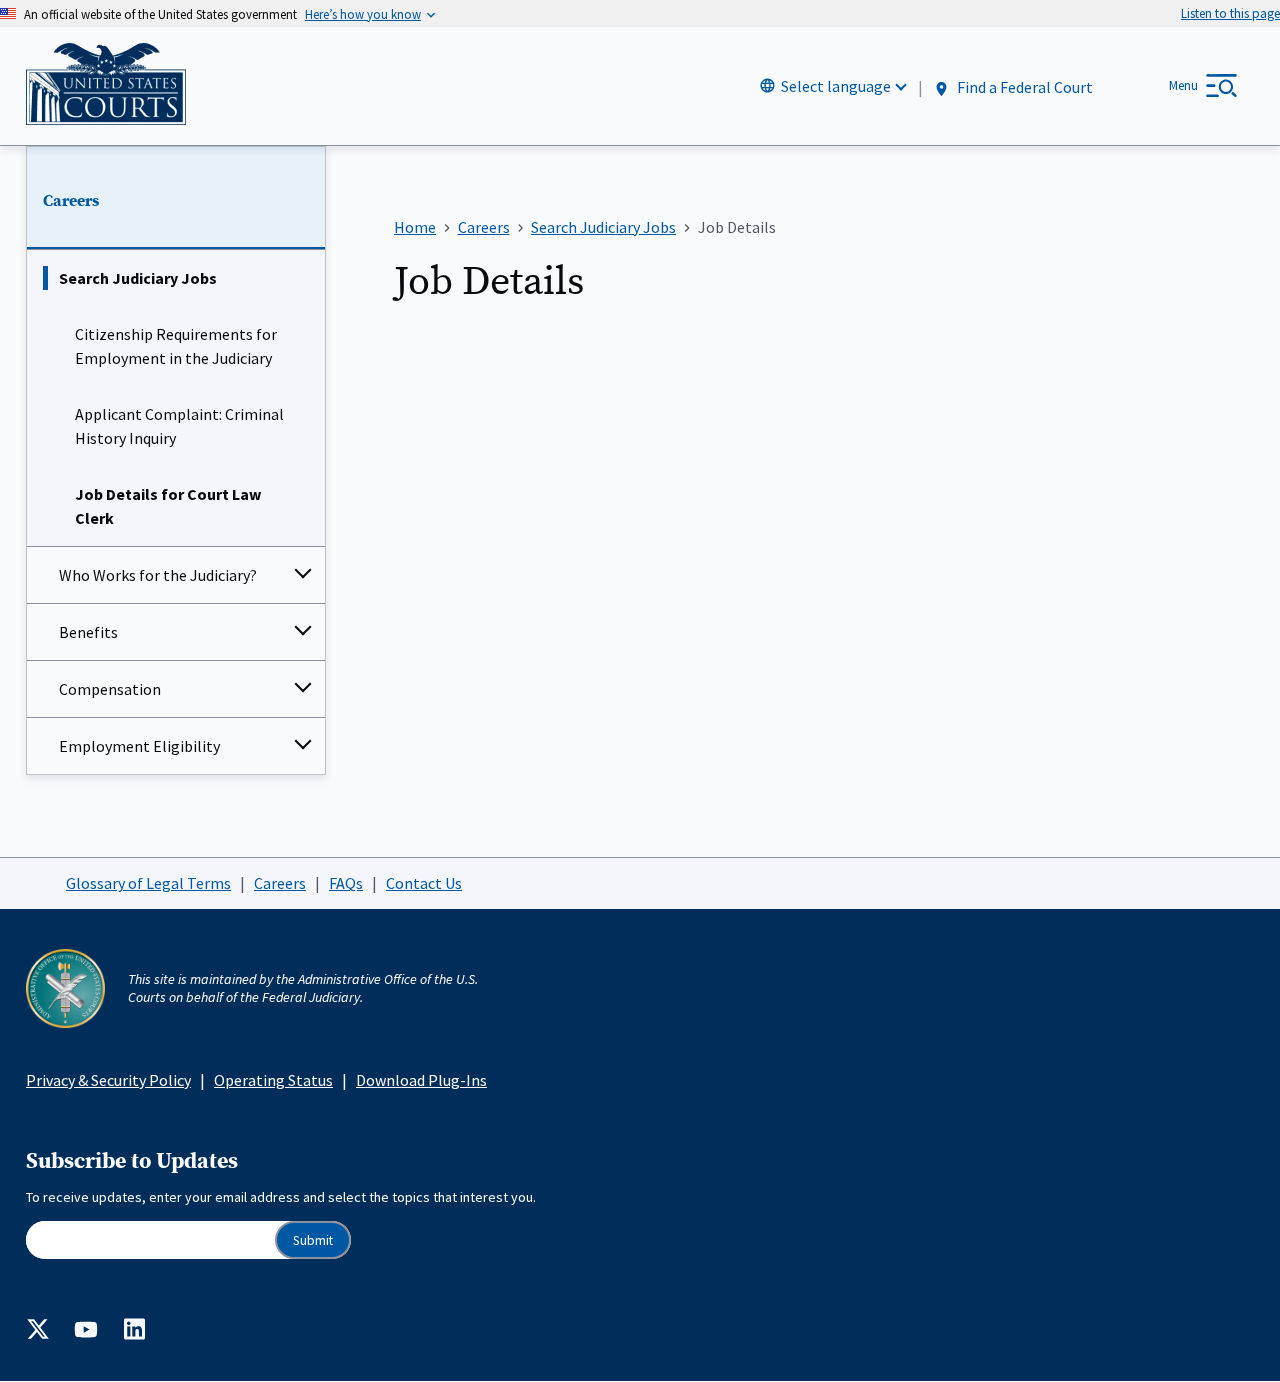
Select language (836, 86)
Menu (1183, 85)
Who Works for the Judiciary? (158, 575)
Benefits (88, 632)
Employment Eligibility (139, 746)
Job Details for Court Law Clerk (168, 506)
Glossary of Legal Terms (148, 883)
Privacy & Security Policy (108, 1080)
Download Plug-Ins (421, 1080)
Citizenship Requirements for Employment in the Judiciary (176, 346)
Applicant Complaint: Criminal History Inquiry (179, 426)
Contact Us (424, 883)
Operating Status (273, 1080)
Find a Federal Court (1023, 87)
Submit (313, 1240)
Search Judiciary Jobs (138, 278)
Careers (71, 201)
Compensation (110, 689)
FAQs (346, 883)
